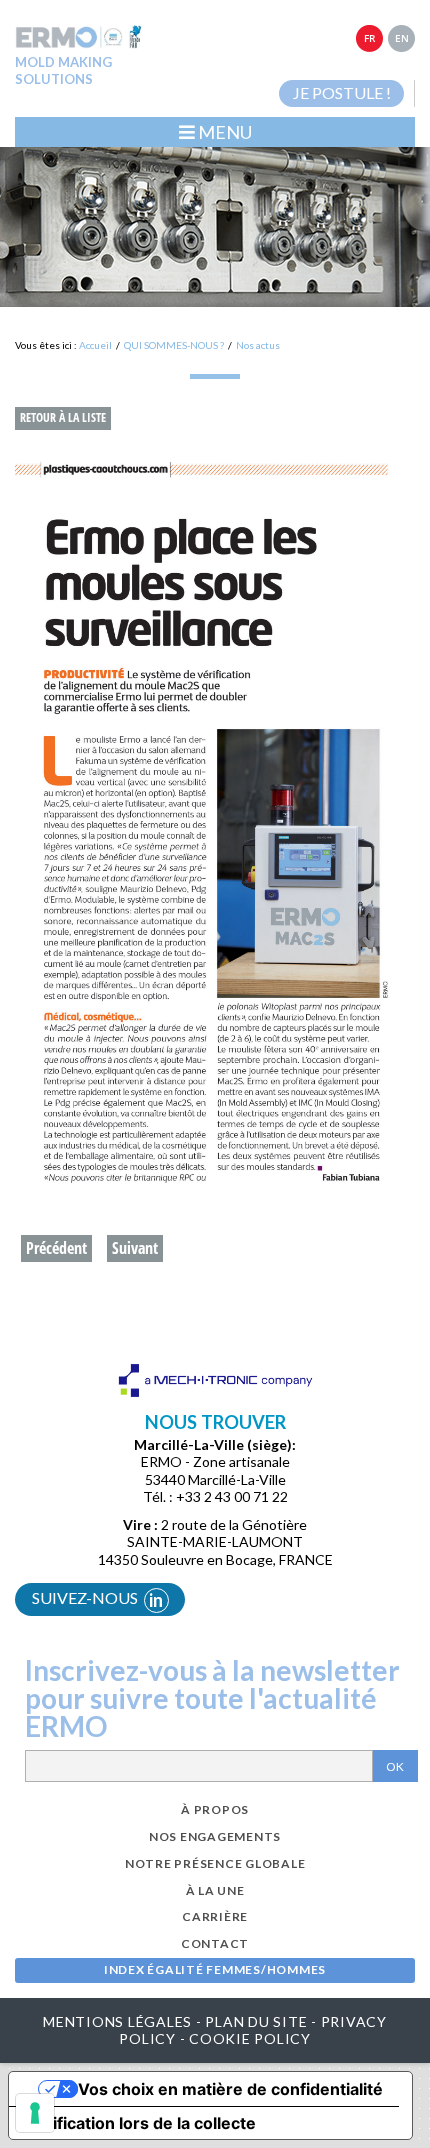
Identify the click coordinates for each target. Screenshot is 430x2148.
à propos (215, 1809)
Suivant (135, 1248)
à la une (215, 1890)
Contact (215, 1943)
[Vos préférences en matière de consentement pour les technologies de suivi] (35, 2113)
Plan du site (256, 2021)
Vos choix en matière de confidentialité (230, 2089)
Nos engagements (215, 1836)
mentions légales (117, 2021)
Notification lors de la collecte (140, 2123)
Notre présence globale (215, 1863)
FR (369, 38)
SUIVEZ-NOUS (98, 1599)
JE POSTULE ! (342, 92)
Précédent (56, 1248)
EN (402, 38)
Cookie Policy (250, 2038)
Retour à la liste (63, 417)
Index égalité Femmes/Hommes (215, 1969)
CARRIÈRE (215, 1916)
